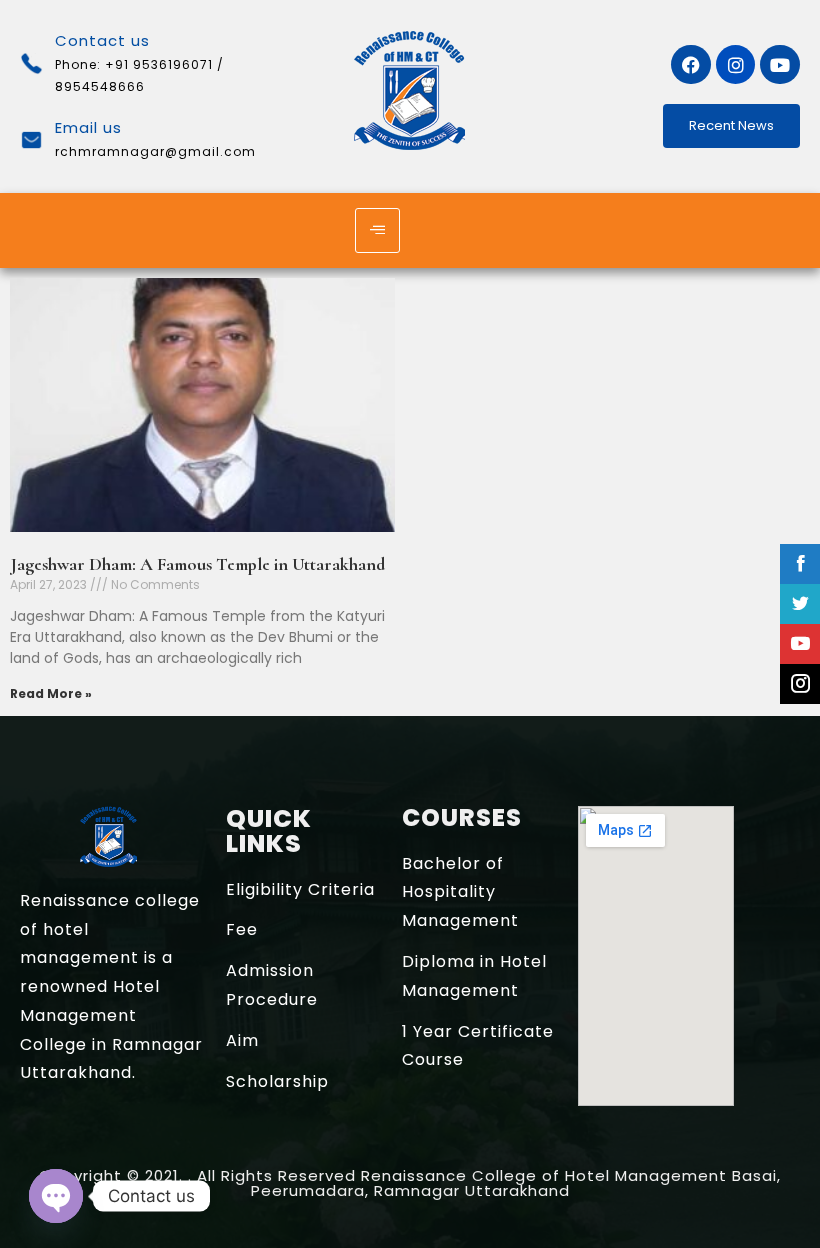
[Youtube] (780, 65)
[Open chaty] (56, 1196)
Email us (88, 127)
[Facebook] (691, 65)
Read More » (51, 693)
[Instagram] (736, 65)
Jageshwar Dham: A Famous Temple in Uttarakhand (197, 564)
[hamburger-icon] (377, 230)
